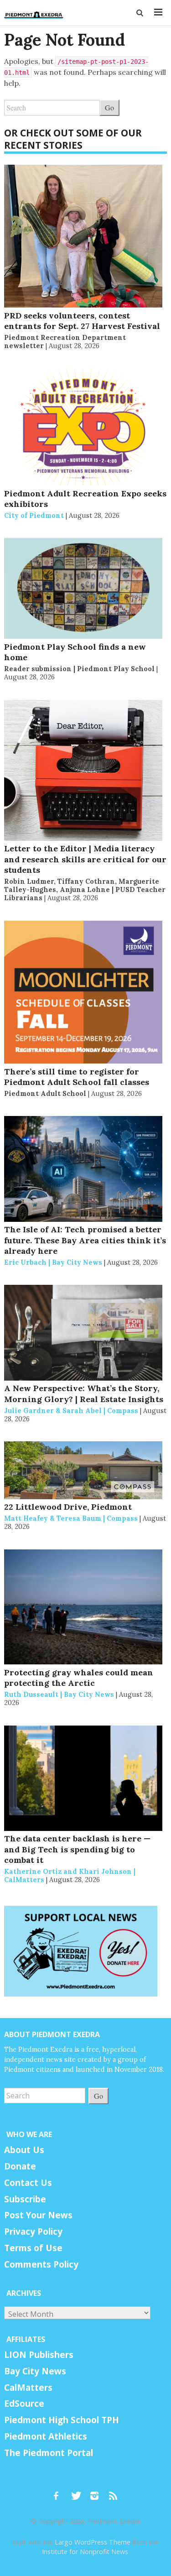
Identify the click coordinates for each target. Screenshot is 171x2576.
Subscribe (25, 2199)
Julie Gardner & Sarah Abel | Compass (71, 1411)
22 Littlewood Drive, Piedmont (68, 1507)
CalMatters (28, 2388)
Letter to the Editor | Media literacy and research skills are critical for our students (85, 859)
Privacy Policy (33, 2232)
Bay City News (35, 2371)
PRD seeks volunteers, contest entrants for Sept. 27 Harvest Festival (82, 321)
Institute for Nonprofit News (85, 2552)
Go (109, 107)
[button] (140, 13)
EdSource (24, 2404)
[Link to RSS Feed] (114, 2492)
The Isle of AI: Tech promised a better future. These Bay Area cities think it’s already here (85, 1240)
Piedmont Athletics (46, 2436)
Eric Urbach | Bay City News (53, 1262)
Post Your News (38, 2215)
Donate (20, 2166)
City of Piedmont (34, 515)
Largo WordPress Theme (93, 2542)
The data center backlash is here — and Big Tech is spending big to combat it (77, 1849)
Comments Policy (41, 2264)
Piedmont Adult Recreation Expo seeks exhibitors (85, 499)
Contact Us (28, 2183)
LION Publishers (39, 2355)
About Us (24, 2150)
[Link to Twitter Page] (78, 2492)
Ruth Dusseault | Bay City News (59, 1694)
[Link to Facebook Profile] (59, 2492)
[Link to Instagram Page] (98, 2492)
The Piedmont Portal (49, 2453)
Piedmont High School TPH (62, 2420)
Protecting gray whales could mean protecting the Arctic (79, 1678)
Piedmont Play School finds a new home (75, 652)
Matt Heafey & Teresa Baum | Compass (71, 1518)
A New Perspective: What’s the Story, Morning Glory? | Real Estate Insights (84, 1393)
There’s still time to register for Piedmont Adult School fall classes (77, 1077)
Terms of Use (33, 2248)
